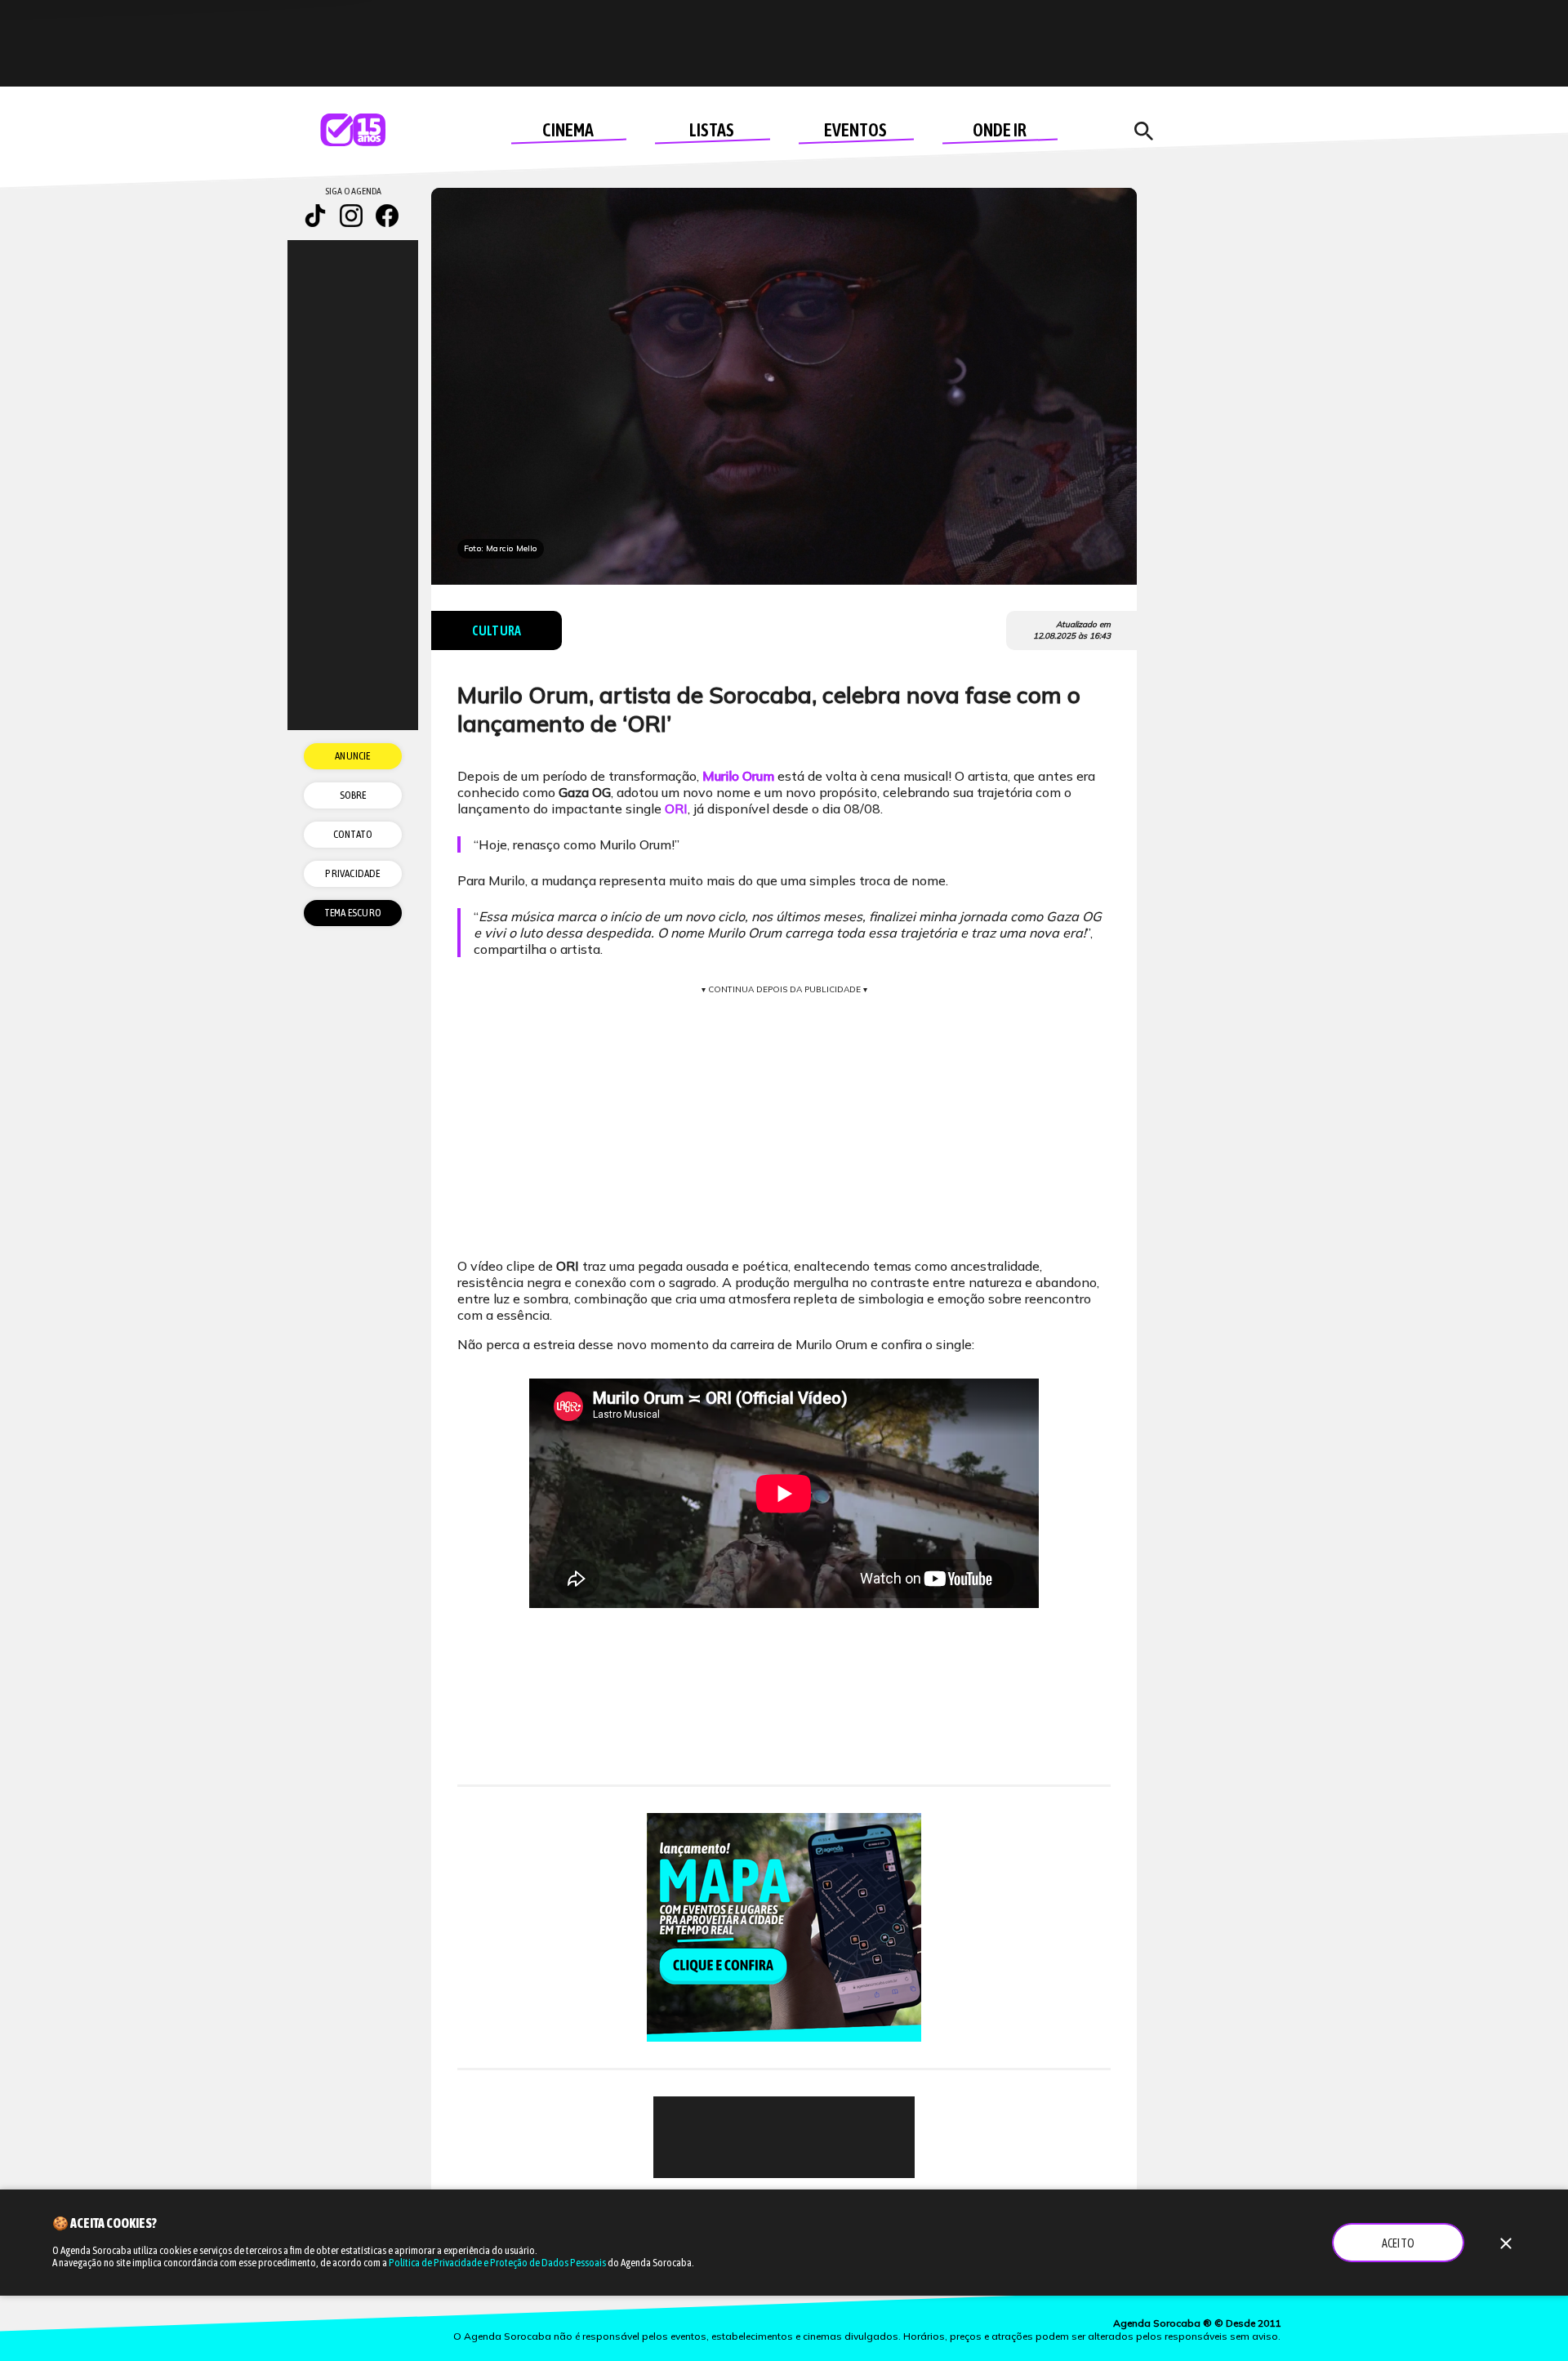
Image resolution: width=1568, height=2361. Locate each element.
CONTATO (353, 834)
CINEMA (568, 130)
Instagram (351, 216)
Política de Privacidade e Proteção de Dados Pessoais (497, 2263)
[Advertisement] (784, 2137)
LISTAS (712, 130)
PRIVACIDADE (352, 873)
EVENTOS (855, 130)
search (1143, 131)
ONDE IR (1000, 130)
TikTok (315, 216)
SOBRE (353, 795)
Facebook (387, 216)
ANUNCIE (352, 756)
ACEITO (1398, 2243)
